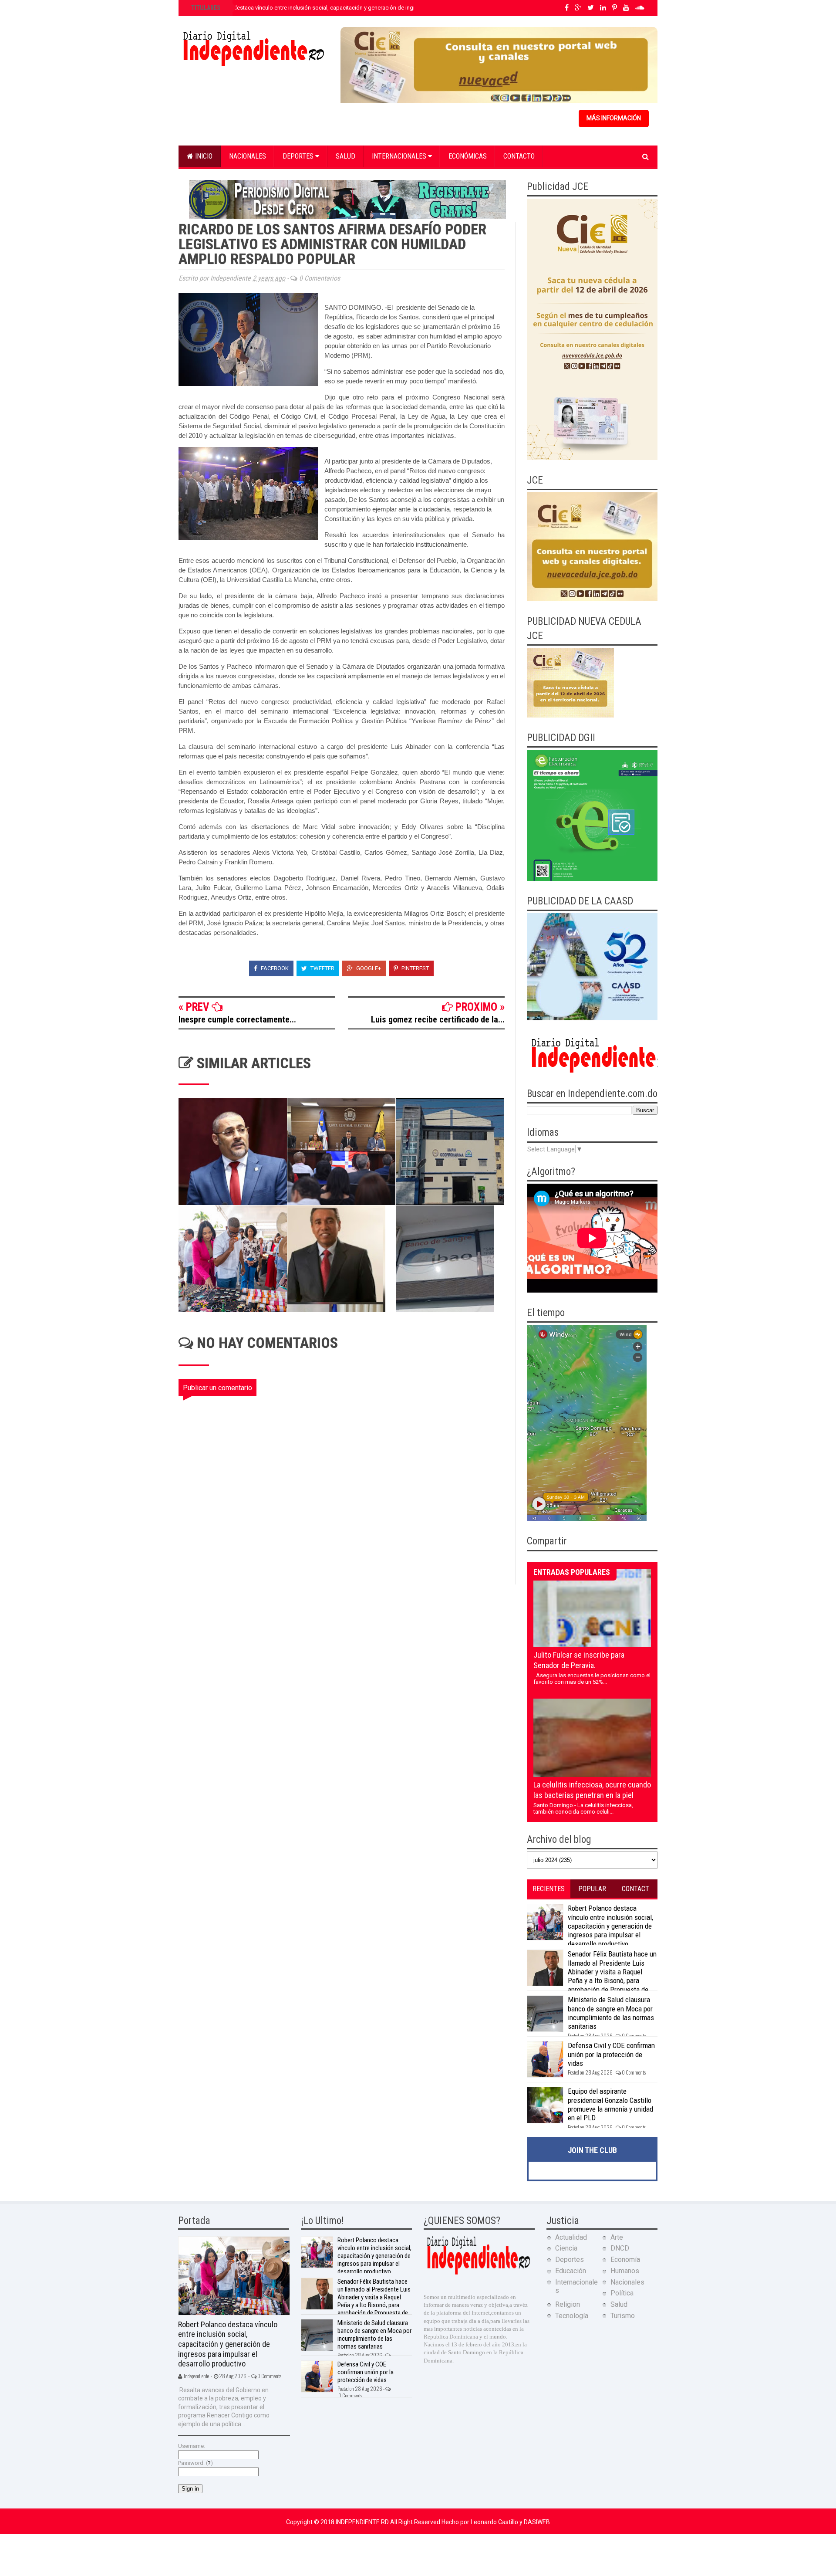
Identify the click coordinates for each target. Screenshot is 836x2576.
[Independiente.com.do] (478, 2273)
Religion (568, 2304)
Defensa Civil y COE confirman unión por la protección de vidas (611, 2054)
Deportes (299, 156)
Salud (346, 156)
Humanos (625, 2271)
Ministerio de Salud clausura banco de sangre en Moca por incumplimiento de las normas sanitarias (611, 2013)
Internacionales (400, 156)
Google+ (368, 968)
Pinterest (415, 968)
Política (622, 2293)
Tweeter (322, 968)
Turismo (623, 2316)
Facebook (274, 968)
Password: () (196, 2463)
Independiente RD (363, 2522)
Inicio (203, 156)
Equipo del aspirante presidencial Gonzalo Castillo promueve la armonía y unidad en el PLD (610, 2104)
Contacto (519, 156)
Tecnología (572, 2316)
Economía (625, 2260)
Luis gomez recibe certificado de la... (438, 1019)
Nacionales (248, 156)
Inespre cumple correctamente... (237, 1019)
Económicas (468, 156)
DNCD (620, 2248)
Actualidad (571, 2237)
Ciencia (566, 2248)
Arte (617, 2237)
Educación (571, 2271)
